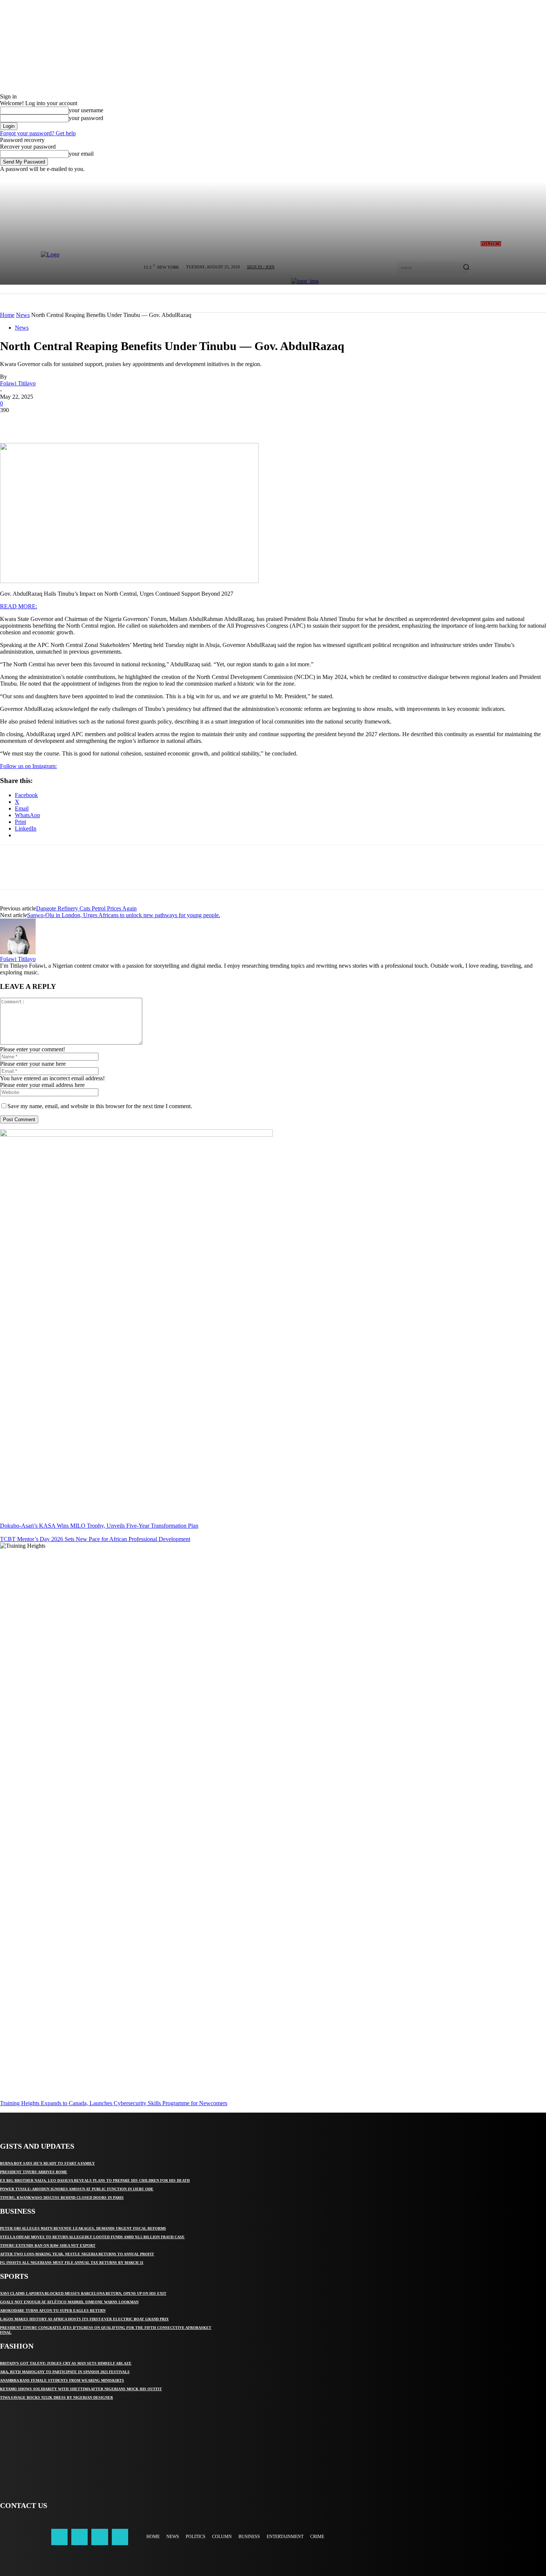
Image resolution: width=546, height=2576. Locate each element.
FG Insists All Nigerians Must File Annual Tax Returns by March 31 (72, 2263)
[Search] (466, 268)
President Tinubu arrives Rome (34, 2172)
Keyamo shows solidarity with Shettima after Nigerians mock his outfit (81, 2389)
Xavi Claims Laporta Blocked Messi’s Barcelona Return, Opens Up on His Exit (83, 2293)
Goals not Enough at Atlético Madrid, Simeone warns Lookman (69, 2302)
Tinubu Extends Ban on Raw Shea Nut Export (48, 2245)
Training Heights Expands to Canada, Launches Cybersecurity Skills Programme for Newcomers (114, 2103)
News (23, 315)
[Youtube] (120, 2537)
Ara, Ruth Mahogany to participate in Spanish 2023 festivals (65, 2372)
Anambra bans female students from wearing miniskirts (62, 2380)
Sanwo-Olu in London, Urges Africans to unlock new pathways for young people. (124, 915)
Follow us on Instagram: (28, 766)
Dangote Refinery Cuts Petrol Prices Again (86, 908)
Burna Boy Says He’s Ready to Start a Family (47, 2163)
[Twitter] (39, 421)
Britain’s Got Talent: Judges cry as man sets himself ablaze (66, 2363)
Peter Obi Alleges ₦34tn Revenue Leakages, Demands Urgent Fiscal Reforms (83, 2228)
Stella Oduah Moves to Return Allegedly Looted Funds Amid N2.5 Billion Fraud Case (92, 2237)
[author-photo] (18, 952)
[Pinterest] (66, 421)
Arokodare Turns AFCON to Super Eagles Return (53, 2310)
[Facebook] (12, 421)
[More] (120, 421)
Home (7, 315)
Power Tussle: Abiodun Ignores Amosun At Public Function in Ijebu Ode (77, 2189)
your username (86, 110)
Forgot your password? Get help (38, 133)
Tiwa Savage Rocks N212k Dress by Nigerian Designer (56, 2397)
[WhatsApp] (92, 421)
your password (86, 118)
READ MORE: (19, 606)
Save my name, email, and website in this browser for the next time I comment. (100, 1106)
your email (81, 154)
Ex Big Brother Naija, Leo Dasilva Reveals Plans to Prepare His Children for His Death (95, 2180)
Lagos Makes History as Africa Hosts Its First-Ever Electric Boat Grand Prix (84, 2319)
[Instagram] (79, 2537)
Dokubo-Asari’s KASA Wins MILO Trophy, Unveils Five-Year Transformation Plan (99, 1526)
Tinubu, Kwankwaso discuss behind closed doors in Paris (62, 2198)
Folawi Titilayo (18, 383)
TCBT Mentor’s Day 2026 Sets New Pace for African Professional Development (95, 1539)
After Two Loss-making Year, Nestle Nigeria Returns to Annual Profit (77, 2254)
